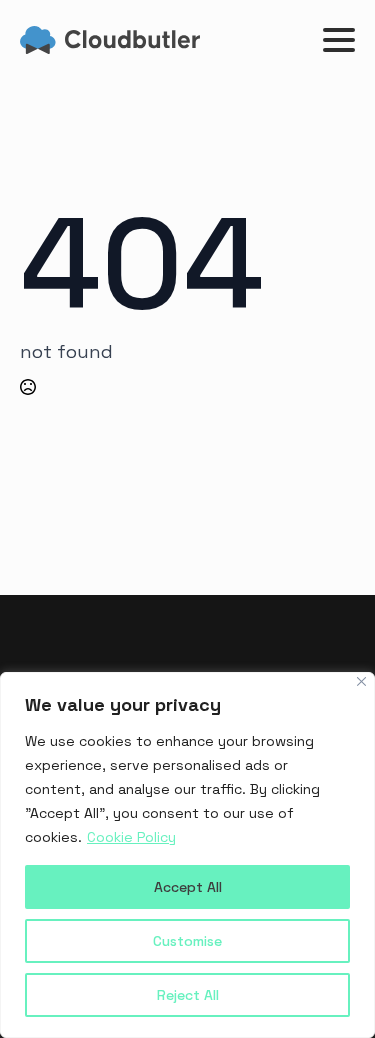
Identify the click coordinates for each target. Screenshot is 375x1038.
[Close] (361, 681)
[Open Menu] (339, 40)
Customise (187, 941)
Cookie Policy (131, 837)
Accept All (188, 887)
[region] (187, 855)
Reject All (188, 995)
